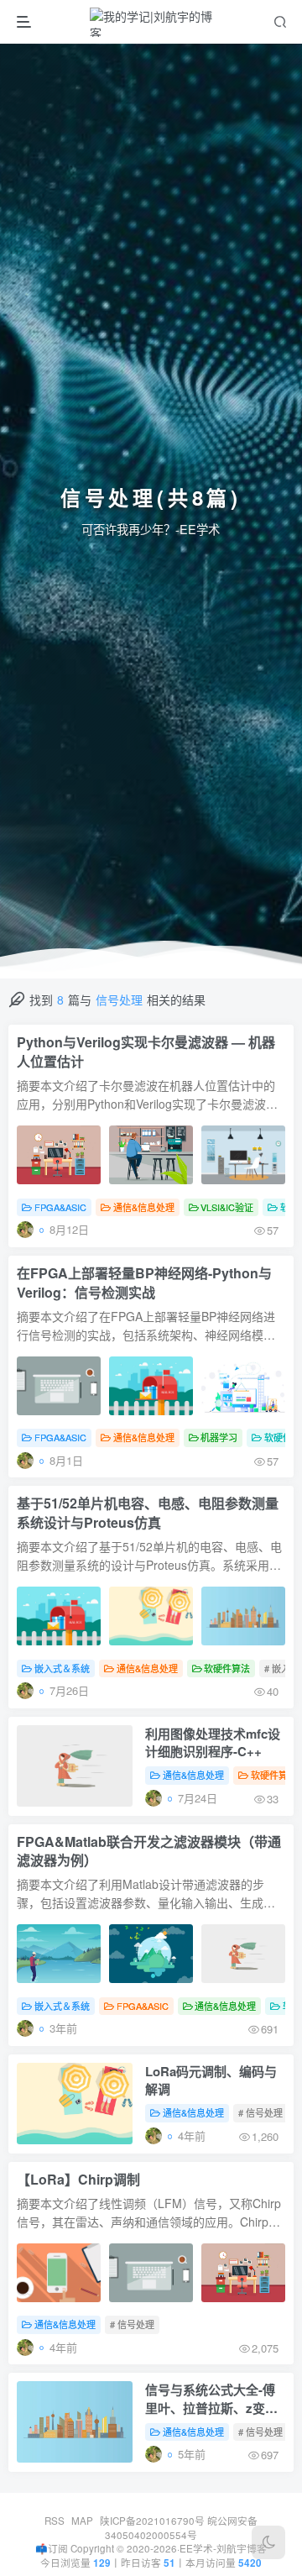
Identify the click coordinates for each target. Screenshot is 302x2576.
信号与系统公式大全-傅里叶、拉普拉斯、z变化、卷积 (210, 2400)
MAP (82, 2521)
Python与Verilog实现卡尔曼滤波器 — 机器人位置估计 (146, 1052)
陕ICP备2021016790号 (152, 2521)
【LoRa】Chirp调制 (78, 2180)
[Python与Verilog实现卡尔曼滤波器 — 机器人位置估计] (151, 1155)
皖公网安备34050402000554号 (181, 2528)
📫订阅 (52, 2548)
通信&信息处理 (144, 1207)
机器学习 (219, 1437)
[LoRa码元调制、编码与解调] (75, 2104)
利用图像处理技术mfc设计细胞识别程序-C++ (213, 1743)
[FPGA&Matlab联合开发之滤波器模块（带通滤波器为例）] (151, 1954)
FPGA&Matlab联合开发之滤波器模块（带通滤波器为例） (149, 1852)
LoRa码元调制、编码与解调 (211, 2080)
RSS (55, 2521)
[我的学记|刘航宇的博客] (153, 22)
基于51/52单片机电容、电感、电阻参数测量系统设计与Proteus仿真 (148, 1513)
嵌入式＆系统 (62, 1668)
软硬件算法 (227, 1668)
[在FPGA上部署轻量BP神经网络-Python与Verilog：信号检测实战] (151, 1386)
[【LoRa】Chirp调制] (151, 2273)
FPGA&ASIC (60, 1207)
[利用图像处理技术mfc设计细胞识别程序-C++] (75, 1766)
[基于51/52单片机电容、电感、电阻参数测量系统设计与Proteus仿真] (151, 1616)
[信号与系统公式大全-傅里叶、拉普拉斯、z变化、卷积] (75, 2422)
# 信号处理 (260, 2112)
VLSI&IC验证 (227, 1207)
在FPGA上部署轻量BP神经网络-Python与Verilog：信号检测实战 (144, 1283)
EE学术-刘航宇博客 (223, 2548)
